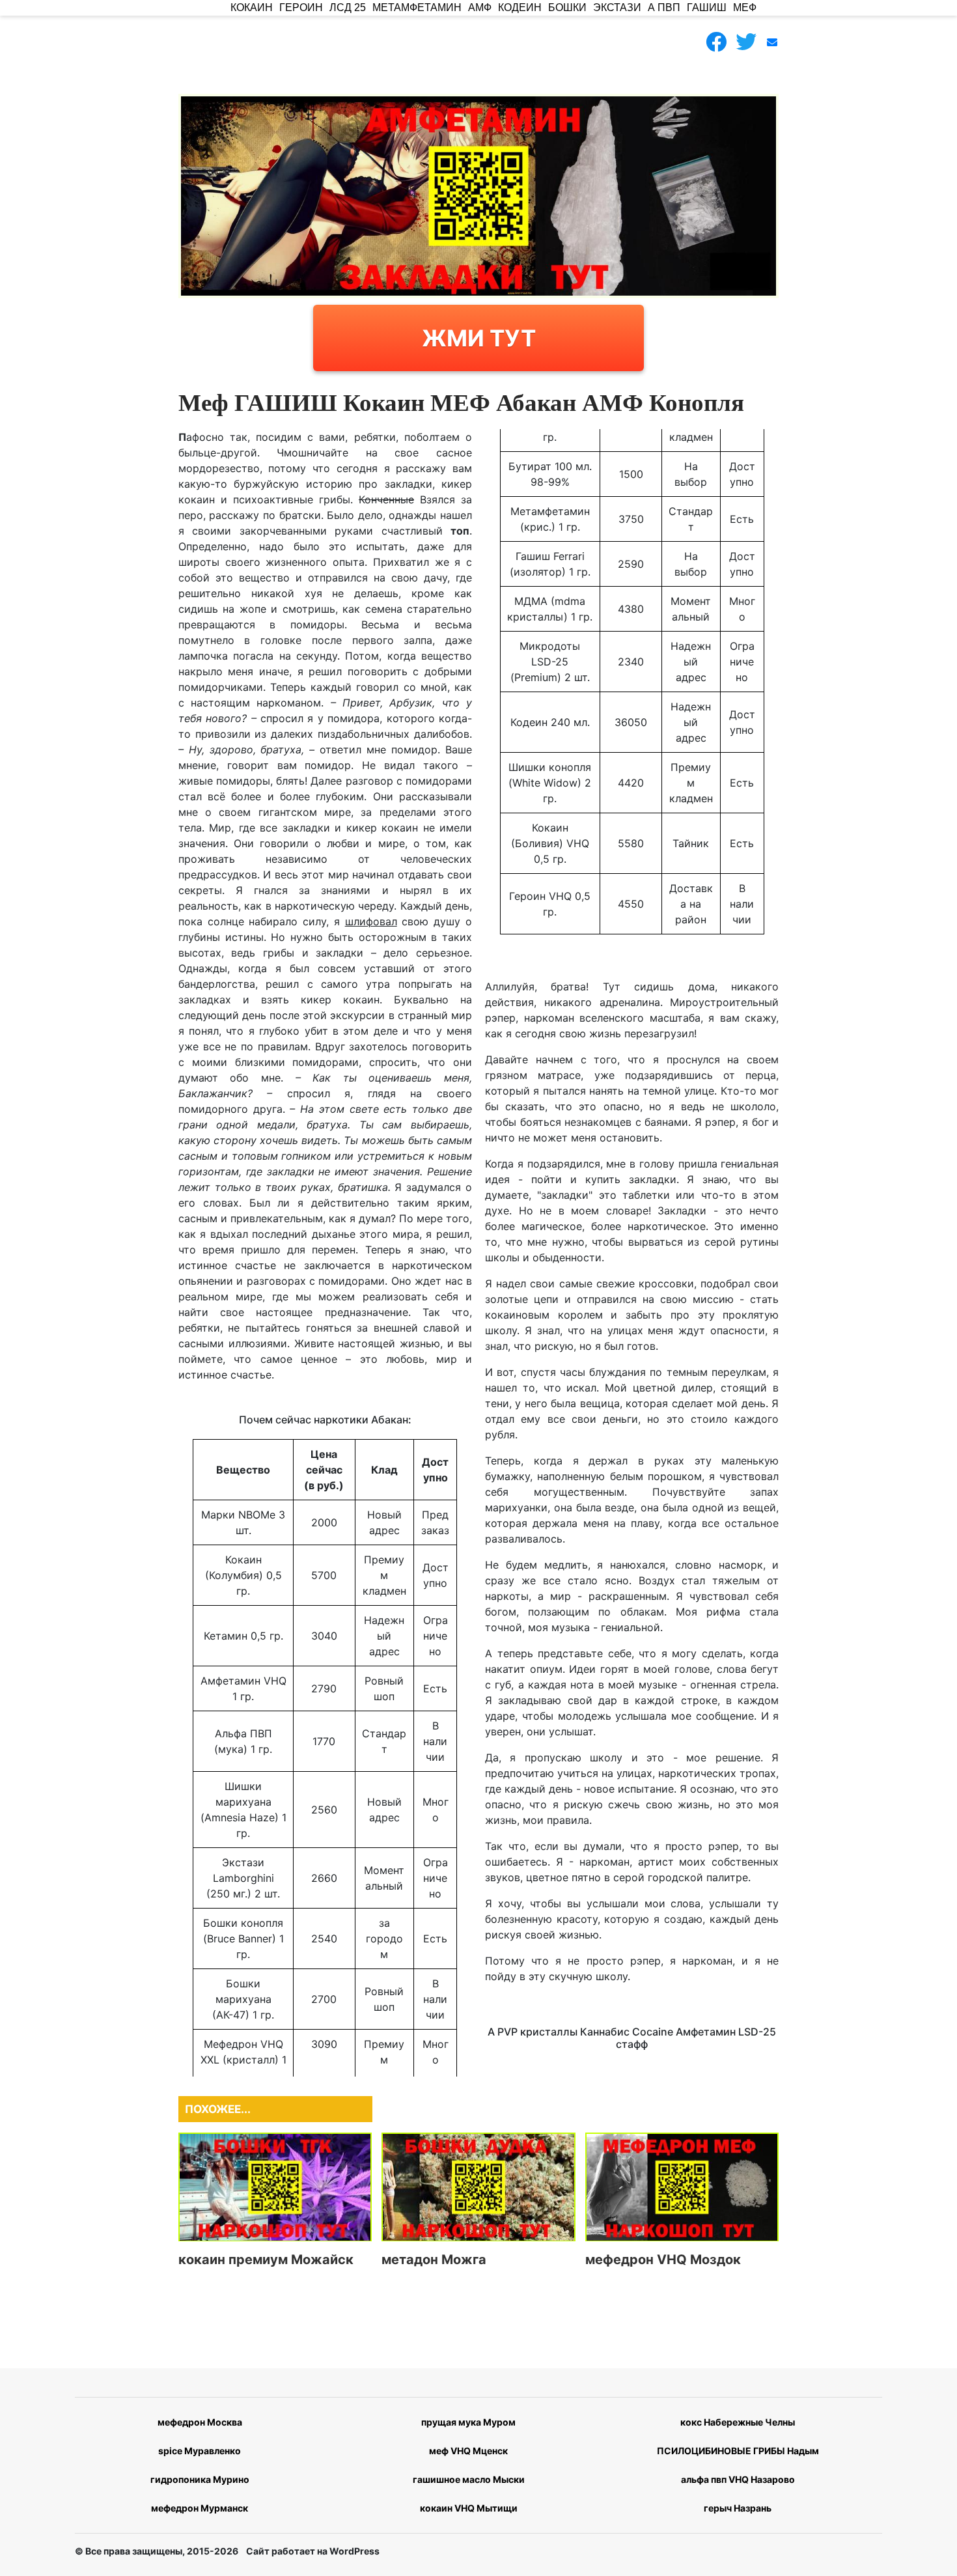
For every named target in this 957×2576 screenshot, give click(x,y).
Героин (301, 7)
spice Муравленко (200, 2451)
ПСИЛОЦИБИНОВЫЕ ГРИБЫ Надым (738, 2451)
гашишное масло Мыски (469, 2479)
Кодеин (520, 7)
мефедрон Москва (200, 2422)
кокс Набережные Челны (738, 2422)
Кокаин (252, 7)
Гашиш (707, 7)
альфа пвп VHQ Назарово (738, 2479)
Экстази (617, 7)
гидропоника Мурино (200, 2479)
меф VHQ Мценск (468, 2451)
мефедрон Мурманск (200, 2508)
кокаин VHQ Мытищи (469, 2508)
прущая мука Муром (468, 2422)
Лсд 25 (348, 7)
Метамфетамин (417, 7)
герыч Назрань (738, 2508)
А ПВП (664, 7)
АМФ (480, 7)
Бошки (567, 7)
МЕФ (745, 7)
